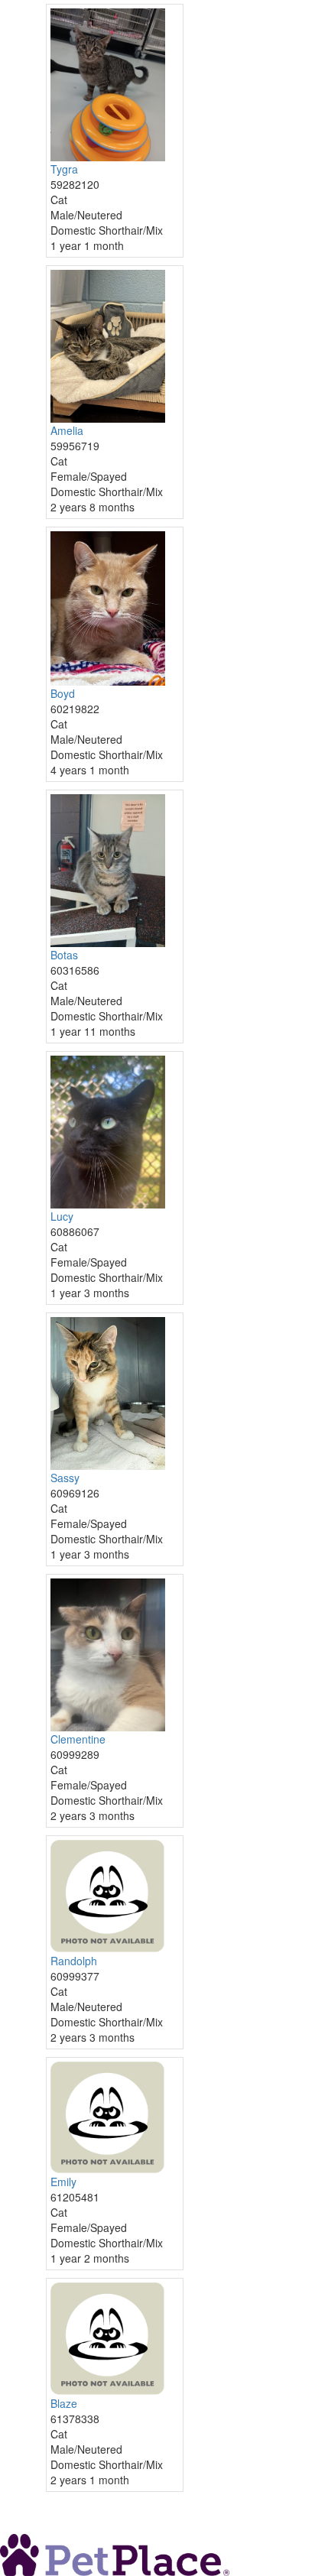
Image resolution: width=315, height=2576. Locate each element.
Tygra (64, 169)
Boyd (63, 693)
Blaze (64, 2403)
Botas (64, 955)
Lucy (62, 1216)
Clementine (78, 1739)
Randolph (74, 1961)
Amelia (67, 430)
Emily (63, 2182)
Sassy (65, 1478)
